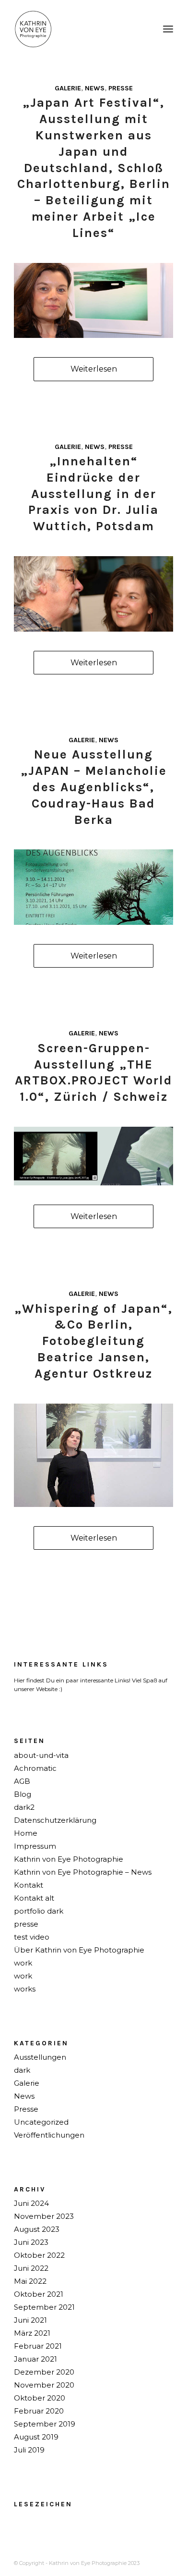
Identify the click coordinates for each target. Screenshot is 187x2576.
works (25, 1989)
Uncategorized (41, 2122)
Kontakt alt (34, 1898)
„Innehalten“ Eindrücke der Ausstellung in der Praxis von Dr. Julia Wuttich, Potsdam (93, 494)
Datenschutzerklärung (55, 1820)
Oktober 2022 (39, 2255)
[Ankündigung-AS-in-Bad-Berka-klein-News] (93, 887)
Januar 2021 (35, 2359)
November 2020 (44, 2385)
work (23, 1963)
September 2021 (44, 2307)
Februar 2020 (39, 2411)
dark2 (24, 1807)
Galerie (68, 88)
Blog (23, 1794)
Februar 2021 (38, 2346)
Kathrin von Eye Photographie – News (83, 1872)
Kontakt (29, 1885)
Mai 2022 (30, 2281)
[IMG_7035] (93, 301)
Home (26, 1833)
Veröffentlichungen (49, 2135)
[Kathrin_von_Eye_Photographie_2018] (77, 29)
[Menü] (168, 29)
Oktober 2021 (39, 2294)
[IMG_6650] (93, 594)
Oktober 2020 (40, 2398)
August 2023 (37, 2229)
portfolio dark (39, 1911)
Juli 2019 (29, 2450)
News (95, 88)
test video (32, 1937)
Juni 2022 (31, 2268)
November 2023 (44, 2216)
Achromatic (35, 1768)
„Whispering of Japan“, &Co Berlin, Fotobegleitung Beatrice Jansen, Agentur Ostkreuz (93, 1341)
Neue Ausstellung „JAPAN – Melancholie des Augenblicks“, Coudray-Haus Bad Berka (94, 787)
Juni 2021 (30, 2320)
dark (22, 2070)
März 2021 (32, 2333)
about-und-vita (41, 1755)
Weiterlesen (94, 369)
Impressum (35, 1846)
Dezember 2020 (44, 2372)
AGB (22, 1781)
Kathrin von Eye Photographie (69, 1859)
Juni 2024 (31, 2203)
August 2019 (36, 2437)
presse (26, 1924)
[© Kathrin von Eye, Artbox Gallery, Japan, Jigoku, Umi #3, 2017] (93, 1156)
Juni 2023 (31, 2242)
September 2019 (45, 2424)
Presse (121, 88)
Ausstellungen (40, 2057)
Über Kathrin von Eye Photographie (79, 1950)
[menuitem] (168, 29)
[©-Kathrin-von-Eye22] (93, 1455)
